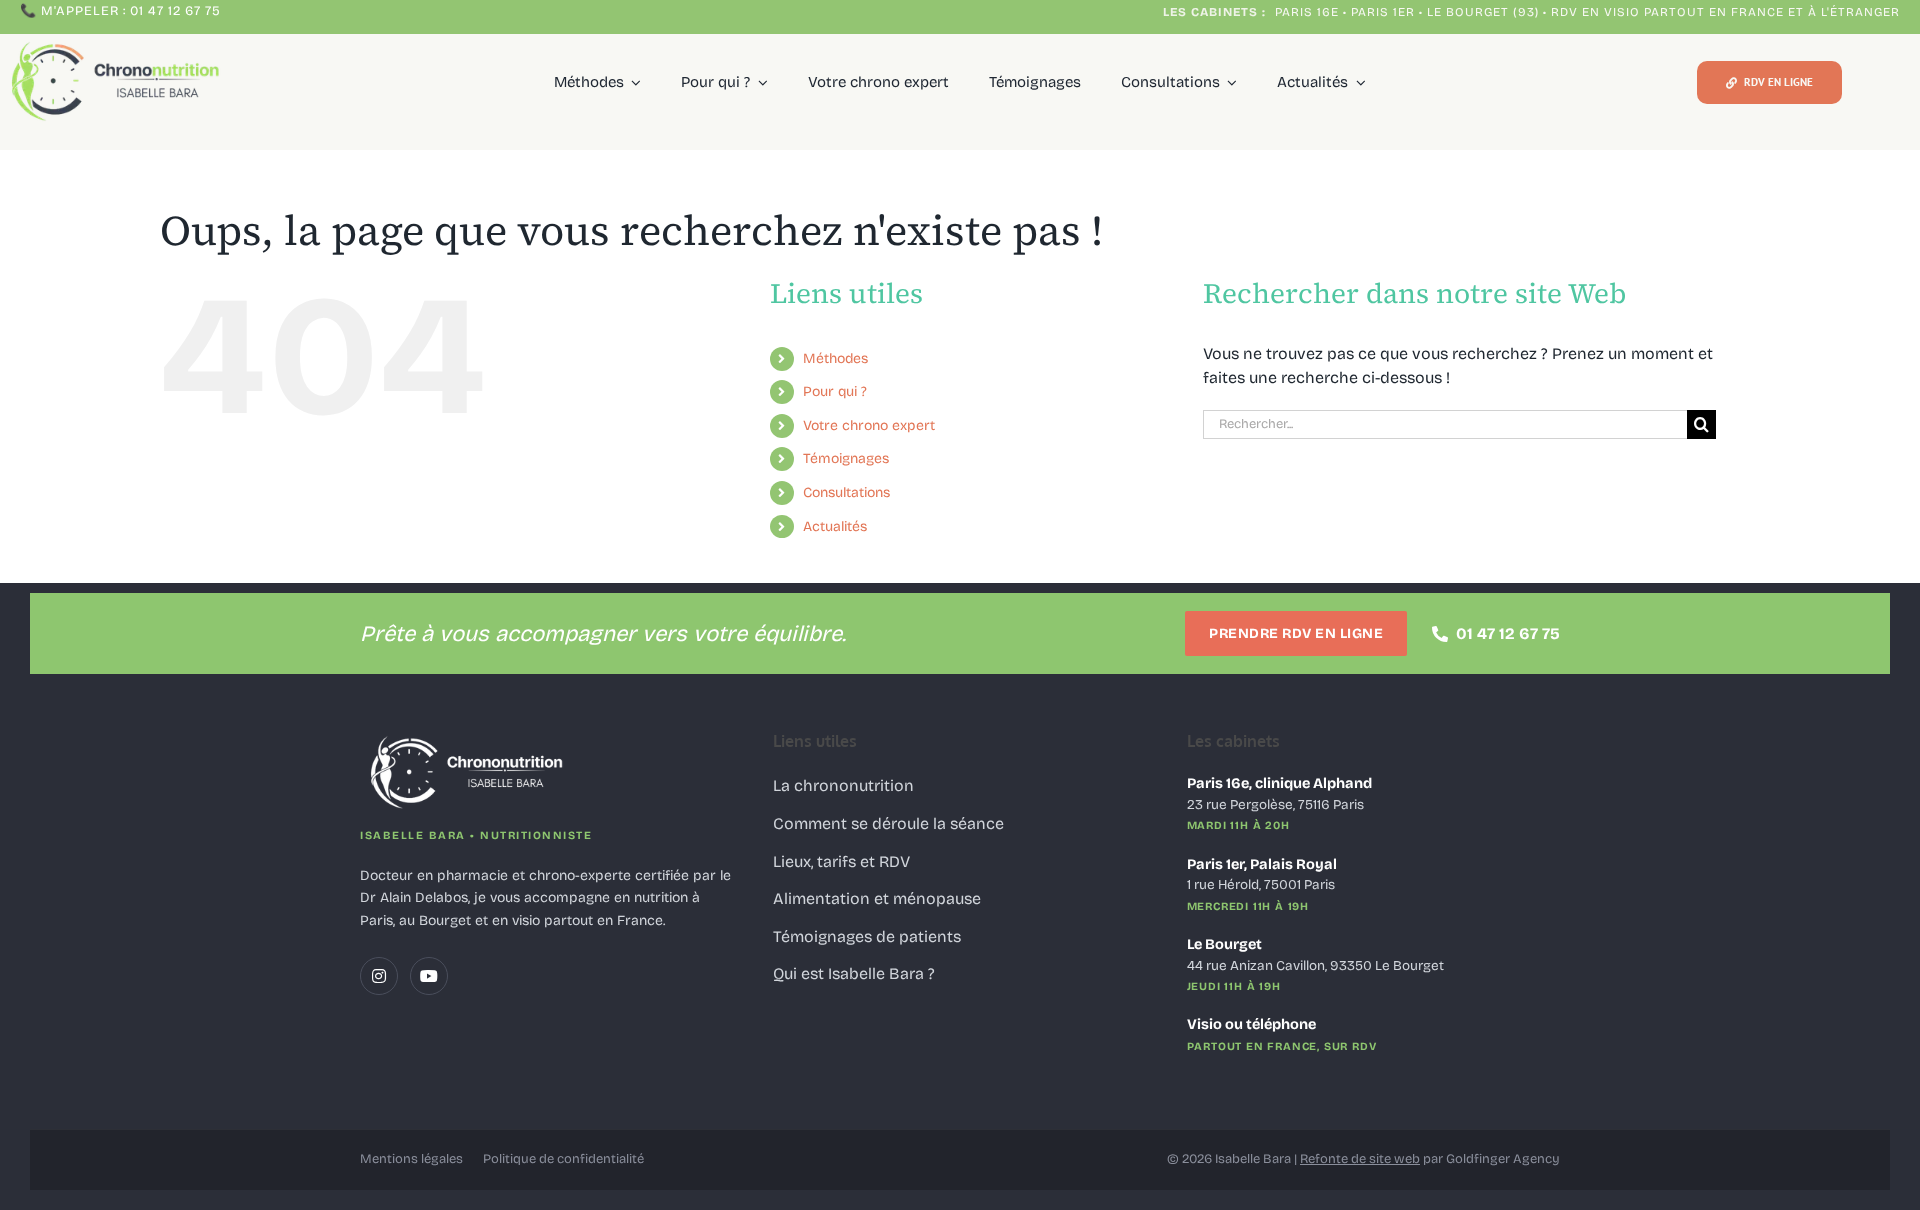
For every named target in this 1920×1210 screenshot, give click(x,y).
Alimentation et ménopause (877, 898)
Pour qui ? (835, 391)
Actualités (835, 526)
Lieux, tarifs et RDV (841, 861)
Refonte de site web (1360, 1159)
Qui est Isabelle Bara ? (854, 973)
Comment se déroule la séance (888, 823)
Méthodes (835, 358)
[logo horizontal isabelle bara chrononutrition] (119, 41)
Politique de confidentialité (563, 1159)
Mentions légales (411, 1159)
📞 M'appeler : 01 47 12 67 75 (120, 11)
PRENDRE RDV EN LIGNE (1296, 633)
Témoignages (846, 458)
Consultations (846, 492)
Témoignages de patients (867, 936)
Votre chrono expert (869, 425)
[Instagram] (379, 976)
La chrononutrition (843, 785)
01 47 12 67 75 (1508, 633)
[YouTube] (429, 976)
